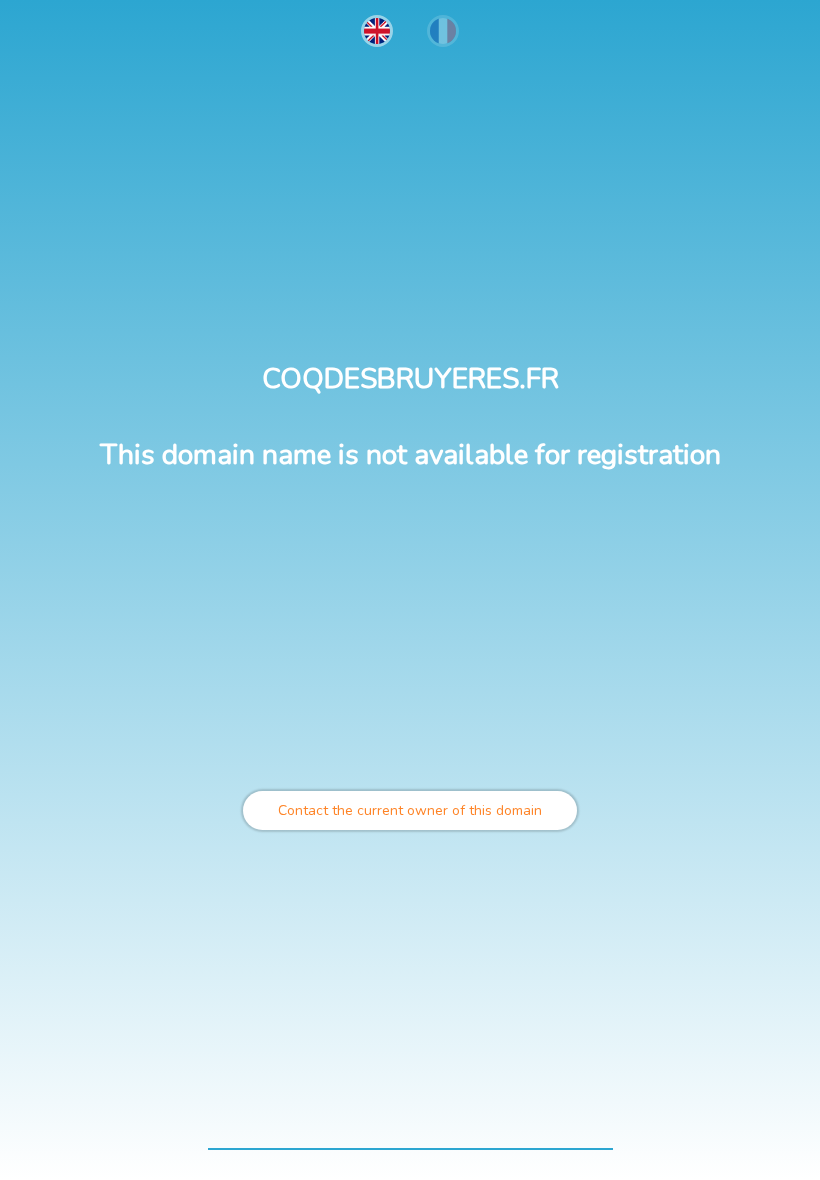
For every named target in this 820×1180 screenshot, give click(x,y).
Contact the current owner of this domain (410, 810)
